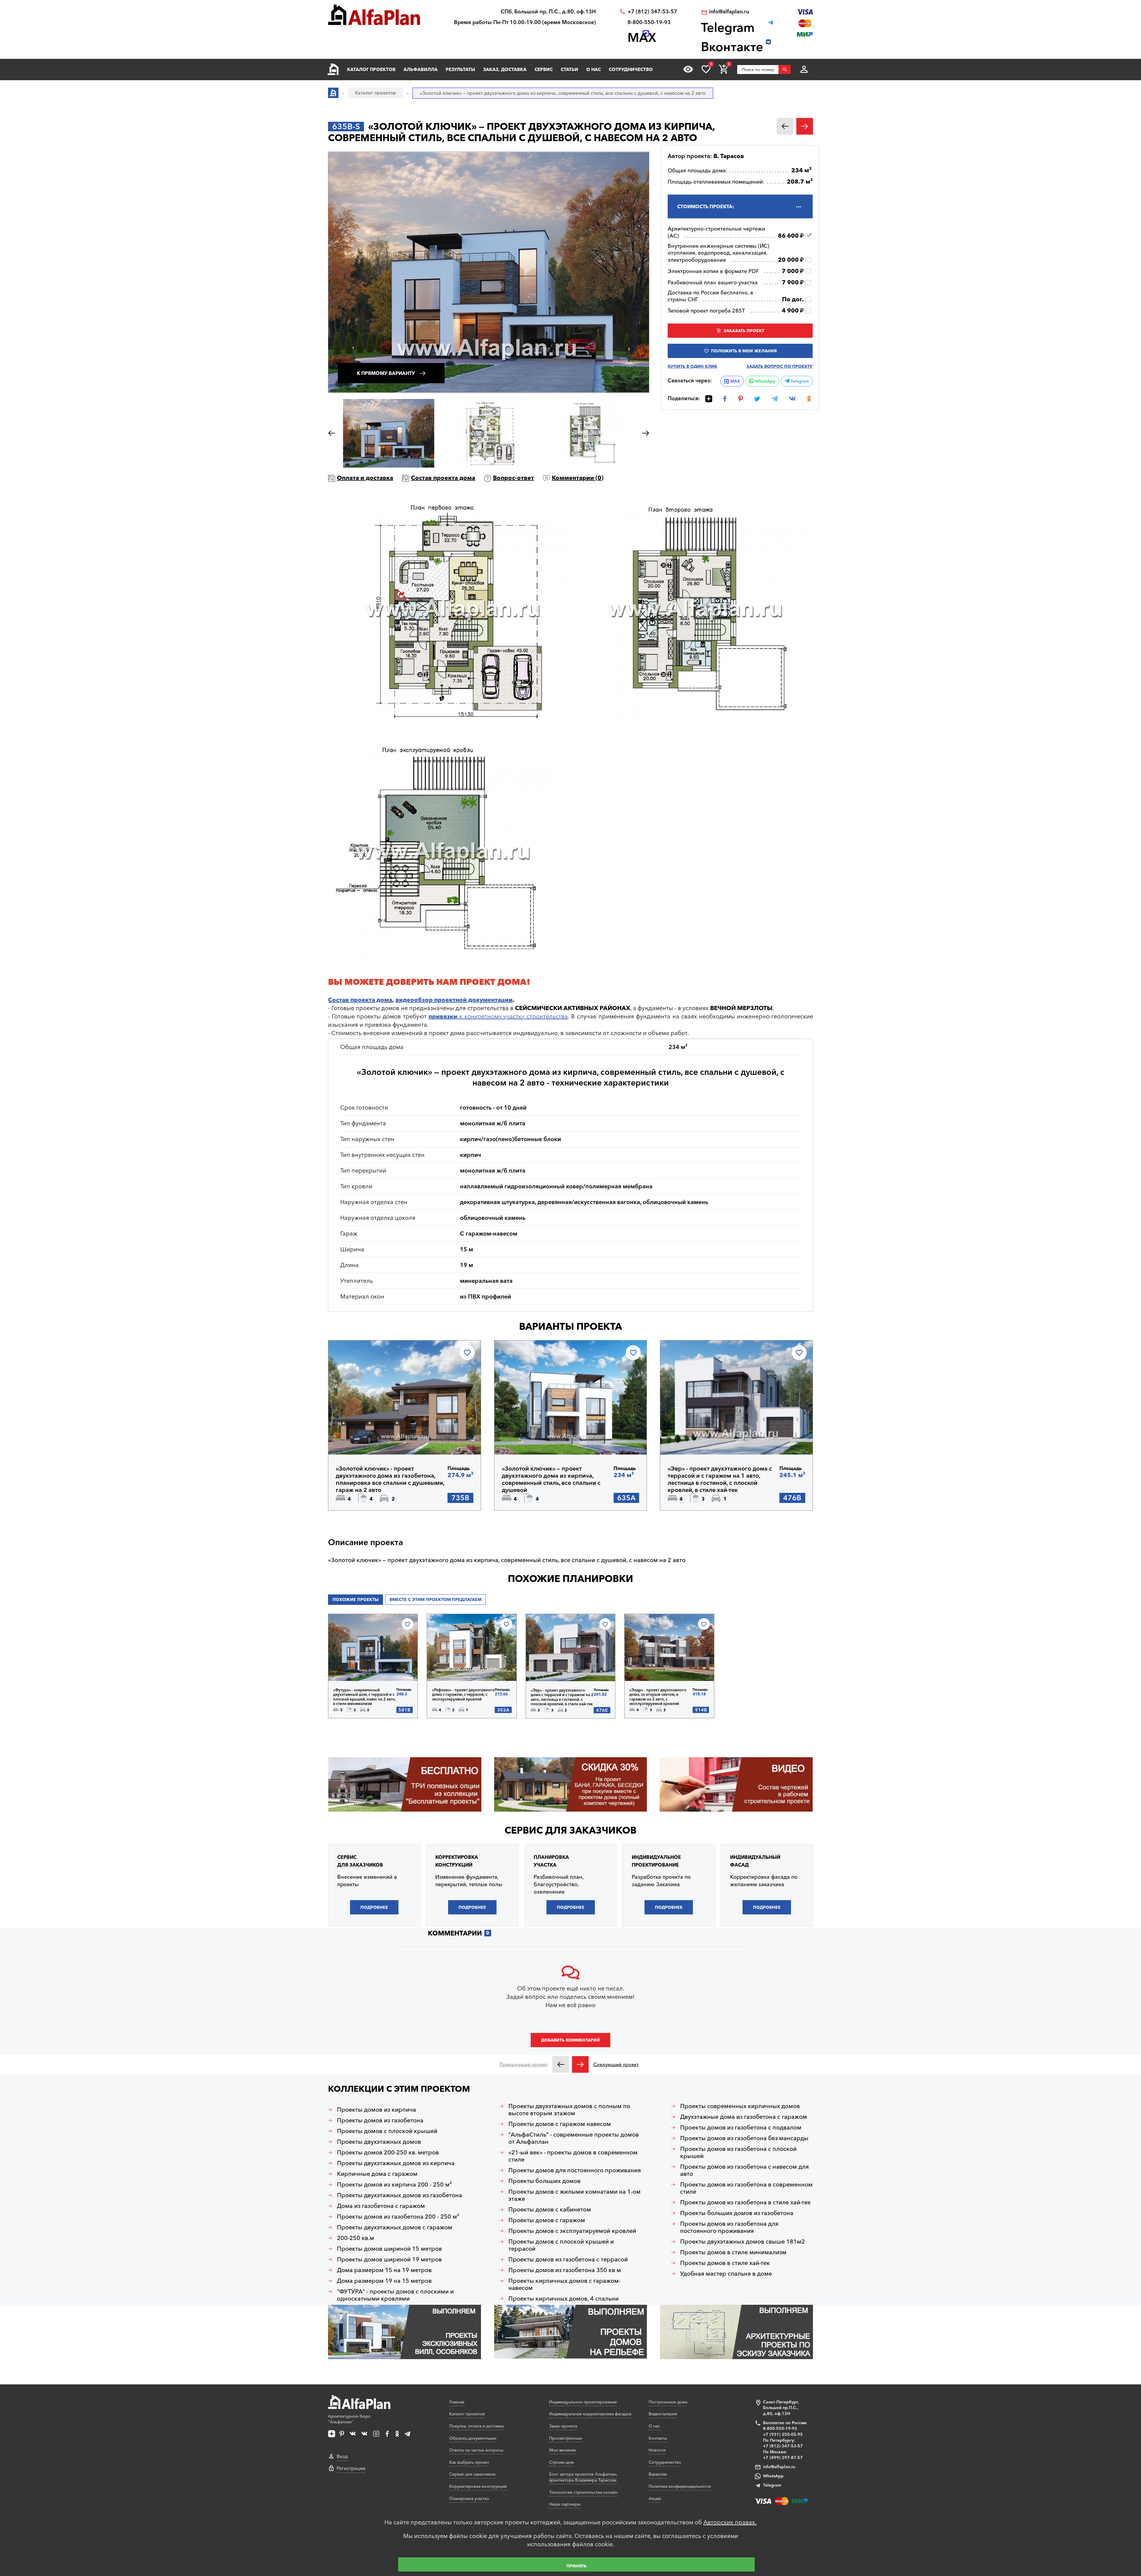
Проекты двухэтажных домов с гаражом (395, 2227)
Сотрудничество (631, 69)
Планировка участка (469, 2498)
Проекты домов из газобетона (380, 2120)
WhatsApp (765, 381)
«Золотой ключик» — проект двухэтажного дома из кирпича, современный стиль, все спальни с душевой (551, 1479)
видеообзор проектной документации (454, 1000)
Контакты (658, 2438)
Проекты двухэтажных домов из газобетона (399, 2195)
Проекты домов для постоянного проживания (575, 2170)
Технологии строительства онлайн (583, 2492)
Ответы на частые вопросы (476, 2450)
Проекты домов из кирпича (376, 2110)
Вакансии (658, 2474)
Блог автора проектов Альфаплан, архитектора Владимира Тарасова (583, 2477)
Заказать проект (744, 331)
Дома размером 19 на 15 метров (384, 2281)
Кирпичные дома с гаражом (377, 2174)
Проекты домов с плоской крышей (387, 2131)
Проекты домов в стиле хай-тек (725, 2263)
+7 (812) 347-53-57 (652, 12)
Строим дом (561, 2462)
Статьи (569, 69)
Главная (457, 2402)
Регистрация (351, 2468)
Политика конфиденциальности (680, 2486)
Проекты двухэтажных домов (379, 2142)
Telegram (799, 381)
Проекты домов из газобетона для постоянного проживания (729, 2227)
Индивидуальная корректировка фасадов (590, 2414)
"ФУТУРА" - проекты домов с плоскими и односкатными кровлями (395, 2295)
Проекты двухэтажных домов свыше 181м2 (743, 2241)
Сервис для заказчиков (570, 1830)
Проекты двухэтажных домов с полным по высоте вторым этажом (569, 2110)
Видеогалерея (663, 2414)
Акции (655, 2498)
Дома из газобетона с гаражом (381, 2206)
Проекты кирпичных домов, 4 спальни (564, 2299)
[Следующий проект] (580, 2064)
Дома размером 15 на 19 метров (384, 2270)
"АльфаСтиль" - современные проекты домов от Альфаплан (574, 2138)
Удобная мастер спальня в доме (726, 2274)
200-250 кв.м (356, 2238)
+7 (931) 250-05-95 (783, 2434)
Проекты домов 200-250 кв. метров (388, 2152)
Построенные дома (668, 2402)
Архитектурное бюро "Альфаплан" (349, 2419)
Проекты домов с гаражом (547, 2220)
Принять (576, 2566)
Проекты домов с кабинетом (550, 2209)
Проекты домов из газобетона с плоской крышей (738, 2152)
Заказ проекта (563, 2426)
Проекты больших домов (545, 2181)
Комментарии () (578, 478)
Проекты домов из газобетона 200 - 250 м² (398, 2217)
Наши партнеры (565, 2504)
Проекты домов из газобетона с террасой (568, 2259)
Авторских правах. (730, 2522)
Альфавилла (421, 69)
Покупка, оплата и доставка (476, 2426)
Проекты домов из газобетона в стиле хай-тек (746, 2202)
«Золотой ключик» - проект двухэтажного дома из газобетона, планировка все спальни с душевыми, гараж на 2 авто (390, 1479)
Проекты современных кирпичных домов (740, 2106)
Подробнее (364, 1439)
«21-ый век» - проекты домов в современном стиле (573, 2156)
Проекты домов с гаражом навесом (560, 2124)
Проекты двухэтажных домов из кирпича (396, 2163)
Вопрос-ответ (513, 478)
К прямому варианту (386, 373)
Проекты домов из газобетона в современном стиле (746, 2188)
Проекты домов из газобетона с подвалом (741, 2127)
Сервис (544, 69)
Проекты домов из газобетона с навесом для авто (744, 2170)
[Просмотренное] (688, 69)
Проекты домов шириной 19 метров (389, 2259)
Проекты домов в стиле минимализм (733, 2252)
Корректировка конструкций (478, 2486)
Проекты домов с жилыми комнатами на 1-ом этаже (575, 2195)
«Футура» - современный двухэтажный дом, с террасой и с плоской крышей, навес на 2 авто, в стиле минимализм (364, 1697)
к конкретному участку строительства (498, 1016)
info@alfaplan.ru (729, 12)
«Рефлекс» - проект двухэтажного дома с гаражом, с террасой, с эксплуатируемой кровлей (463, 1695)
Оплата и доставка (365, 478)
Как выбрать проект (469, 2462)
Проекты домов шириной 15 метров (389, 2249)
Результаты (460, 69)
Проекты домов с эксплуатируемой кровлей (572, 2231)
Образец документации (473, 2438)
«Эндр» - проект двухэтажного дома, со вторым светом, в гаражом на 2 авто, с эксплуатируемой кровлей (658, 1697)
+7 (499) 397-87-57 (783, 2457)
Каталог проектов (371, 69)
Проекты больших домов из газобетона (737, 2213)
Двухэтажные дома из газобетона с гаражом (744, 2117)
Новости (657, 2450)
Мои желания (562, 2450)
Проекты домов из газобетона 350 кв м (565, 2270)
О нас (594, 69)
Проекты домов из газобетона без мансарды (744, 2138)
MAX (735, 381)
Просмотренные (566, 2438)
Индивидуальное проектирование (583, 2402)
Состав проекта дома (443, 478)
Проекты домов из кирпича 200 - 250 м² (394, 2184)
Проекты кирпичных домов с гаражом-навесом (564, 2284)
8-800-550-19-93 (649, 22)
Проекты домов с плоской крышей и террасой (561, 2245)
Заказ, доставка (505, 69)
